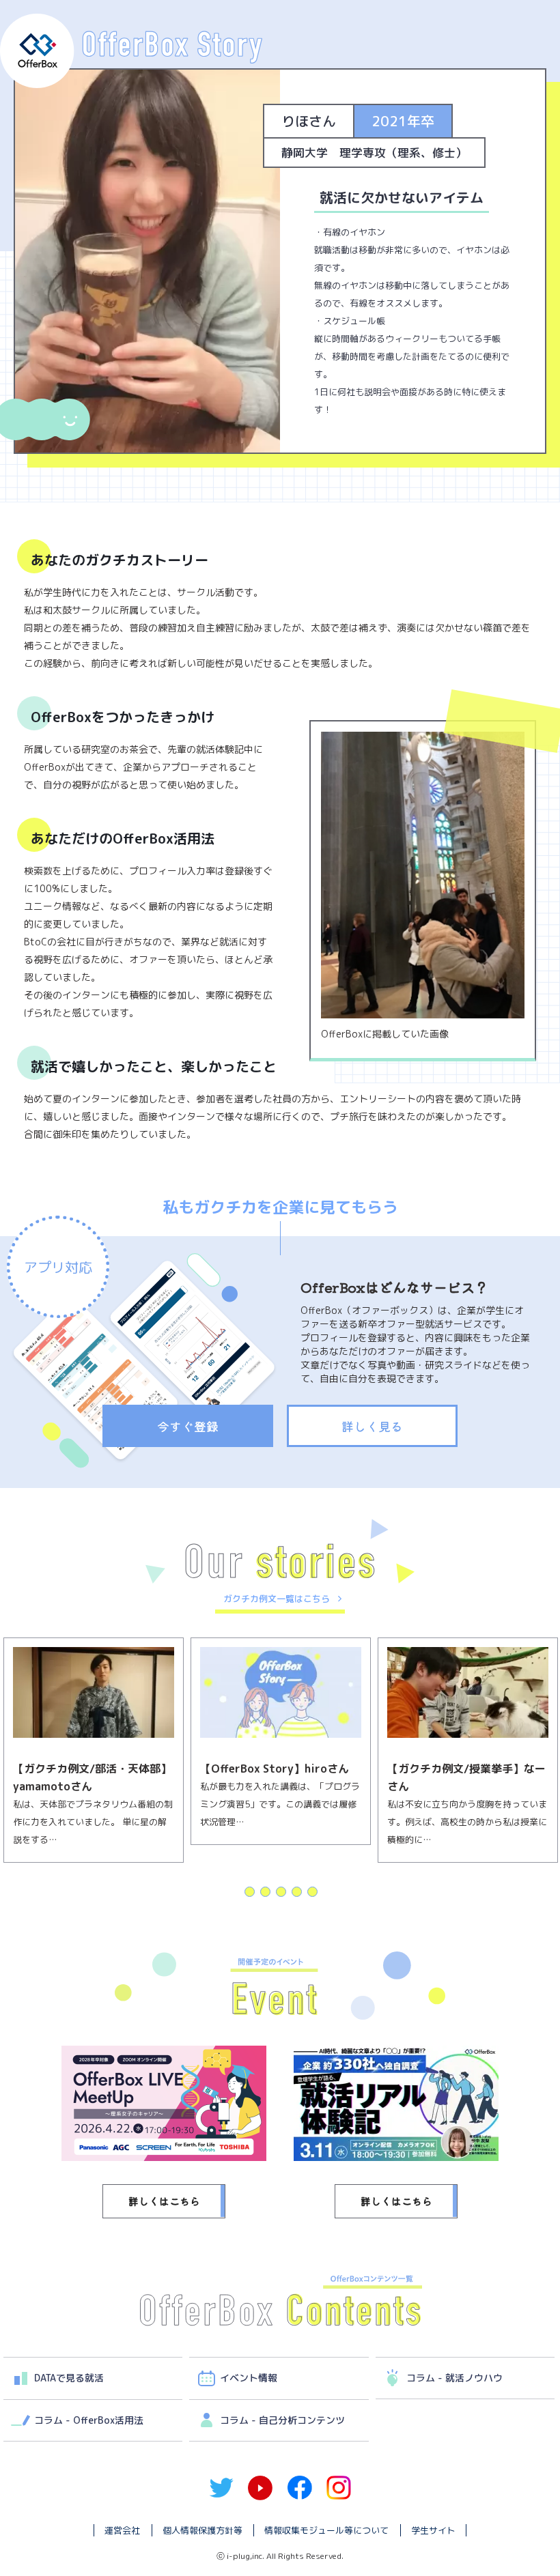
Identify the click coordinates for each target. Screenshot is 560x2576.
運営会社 (122, 2530)
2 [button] (265, 1891)
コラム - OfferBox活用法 (89, 2420)
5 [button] (312, 1891)
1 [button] (249, 1891)
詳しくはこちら (164, 2201)
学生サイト (433, 2530)
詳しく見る (372, 1426)
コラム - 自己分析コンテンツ (282, 2420)
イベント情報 (249, 2378)
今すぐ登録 (188, 1426)
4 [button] (296, 1891)
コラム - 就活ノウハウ (454, 2378)
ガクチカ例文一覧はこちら (277, 1599)
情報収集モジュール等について (326, 2530)
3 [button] (280, 1891)
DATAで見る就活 (69, 2378)
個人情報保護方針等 (202, 2530)
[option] (94, 1741)
